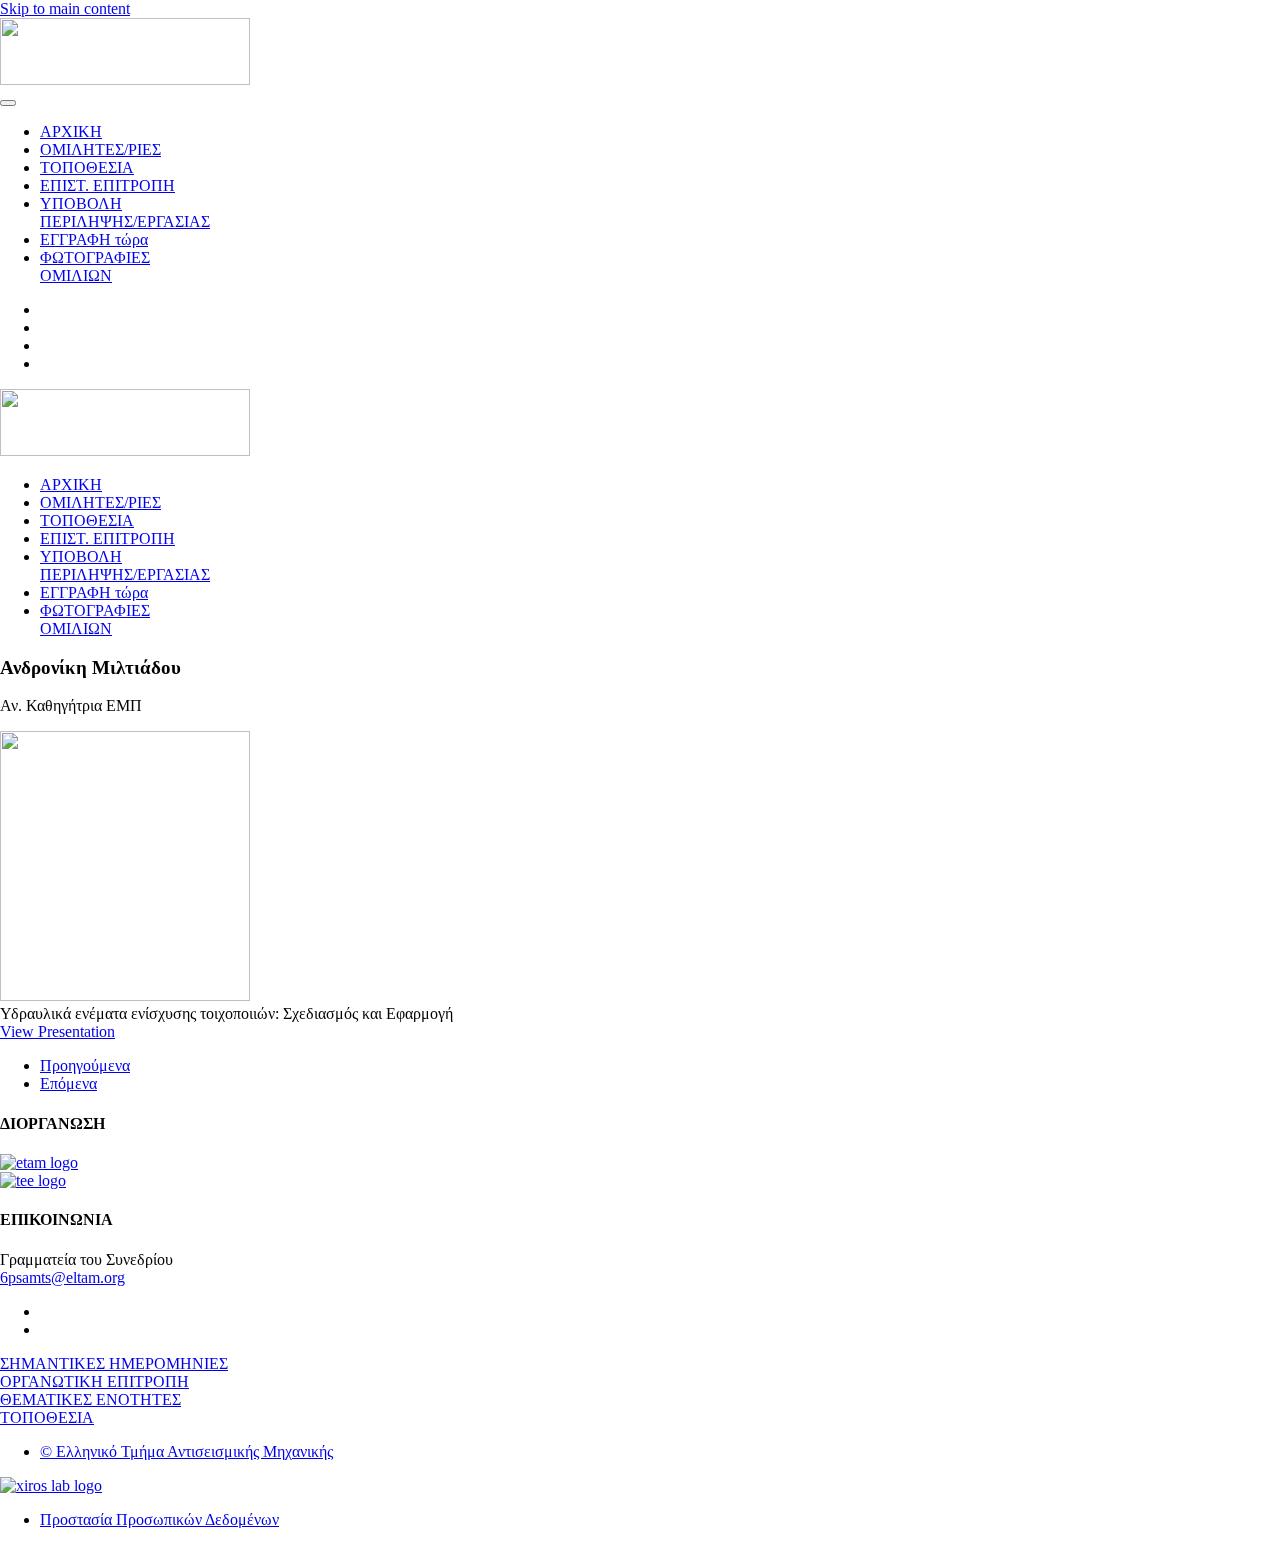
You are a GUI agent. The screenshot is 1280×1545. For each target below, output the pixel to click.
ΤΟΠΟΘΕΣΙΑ (87, 167)
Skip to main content (65, 8)
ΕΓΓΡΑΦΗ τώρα (94, 239)
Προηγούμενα (85, 1065)
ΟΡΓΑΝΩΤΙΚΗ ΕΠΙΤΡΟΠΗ (94, 1381)
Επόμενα (68, 1083)
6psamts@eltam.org (62, 1277)
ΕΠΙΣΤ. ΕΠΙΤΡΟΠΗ (107, 185)
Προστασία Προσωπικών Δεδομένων (159, 1519)
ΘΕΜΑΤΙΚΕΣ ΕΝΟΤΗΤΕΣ (90, 1399)
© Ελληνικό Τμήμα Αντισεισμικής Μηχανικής (186, 1451)
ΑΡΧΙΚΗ (71, 131)
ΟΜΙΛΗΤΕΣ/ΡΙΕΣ (100, 149)
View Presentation (57, 1031)
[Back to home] (125, 79)
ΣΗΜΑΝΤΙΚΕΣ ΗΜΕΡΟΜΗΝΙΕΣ (114, 1363)
